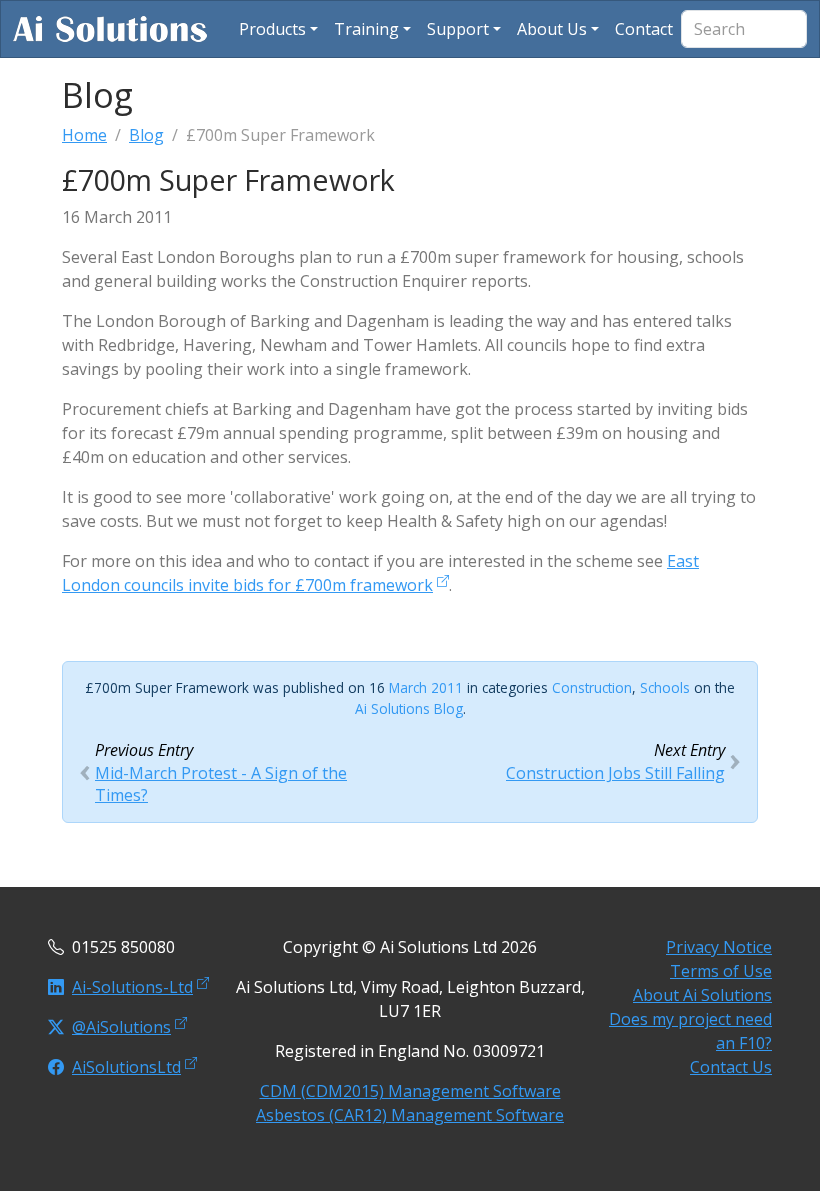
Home (84, 135)
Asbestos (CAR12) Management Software (410, 1115)
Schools (665, 687)
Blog (146, 135)
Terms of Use (721, 971)
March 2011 (426, 687)
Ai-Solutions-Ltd (132, 987)
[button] (278, 29)
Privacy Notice (719, 947)
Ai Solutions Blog (409, 708)
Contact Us (731, 1067)
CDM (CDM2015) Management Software (410, 1091)
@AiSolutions (121, 1027)
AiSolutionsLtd (126, 1067)
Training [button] (366, 29)
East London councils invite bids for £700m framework (380, 573)
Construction (592, 687)
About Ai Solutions (702, 995)
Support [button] (458, 29)
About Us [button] (552, 29)
